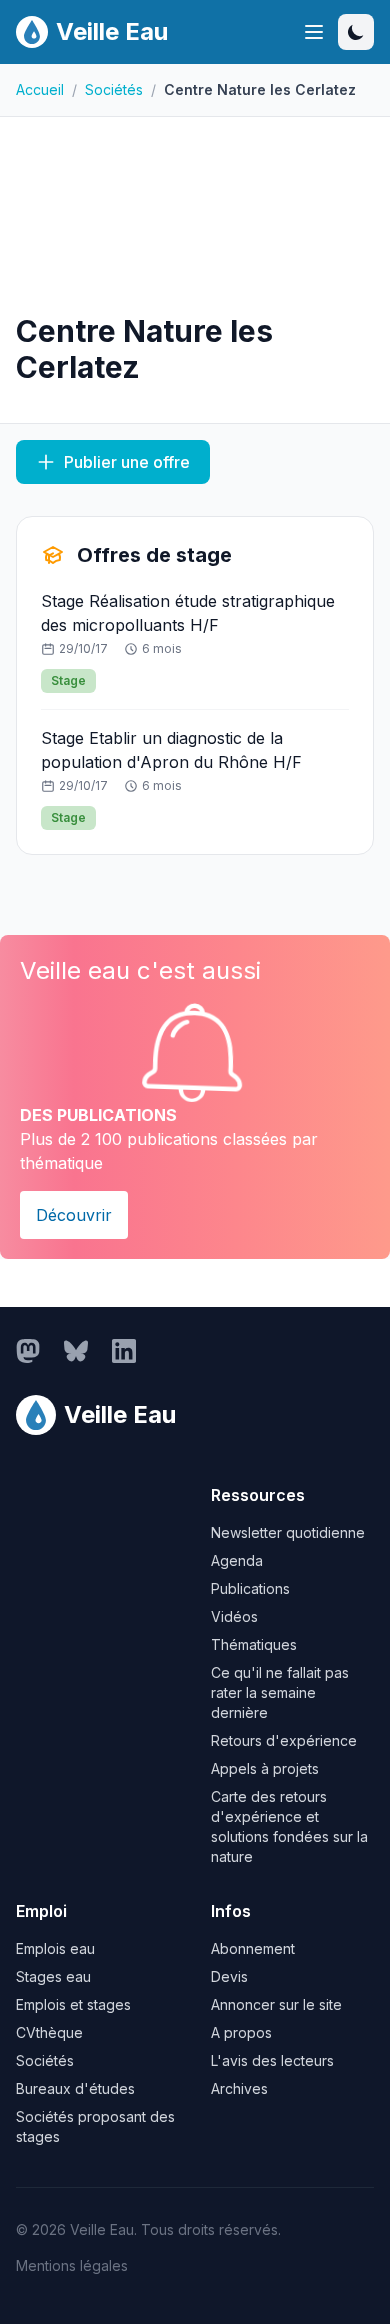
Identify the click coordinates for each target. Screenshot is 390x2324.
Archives (239, 2088)
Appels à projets (265, 1768)
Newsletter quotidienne (288, 1532)
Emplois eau (55, 1948)
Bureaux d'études (75, 2088)
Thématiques (254, 1644)
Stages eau (53, 1976)
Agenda (237, 1560)
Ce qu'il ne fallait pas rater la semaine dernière (280, 1692)
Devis (229, 1976)
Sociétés (114, 89)
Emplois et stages (73, 2004)
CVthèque (49, 2032)
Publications (250, 1588)
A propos (241, 2032)
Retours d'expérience (284, 1740)
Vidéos (234, 1616)
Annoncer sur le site (276, 2004)
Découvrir (74, 1215)
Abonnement (253, 1948)
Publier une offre (127, 462)
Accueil (40, 89)
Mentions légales (72, 2265)
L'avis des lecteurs (272, 2060)
